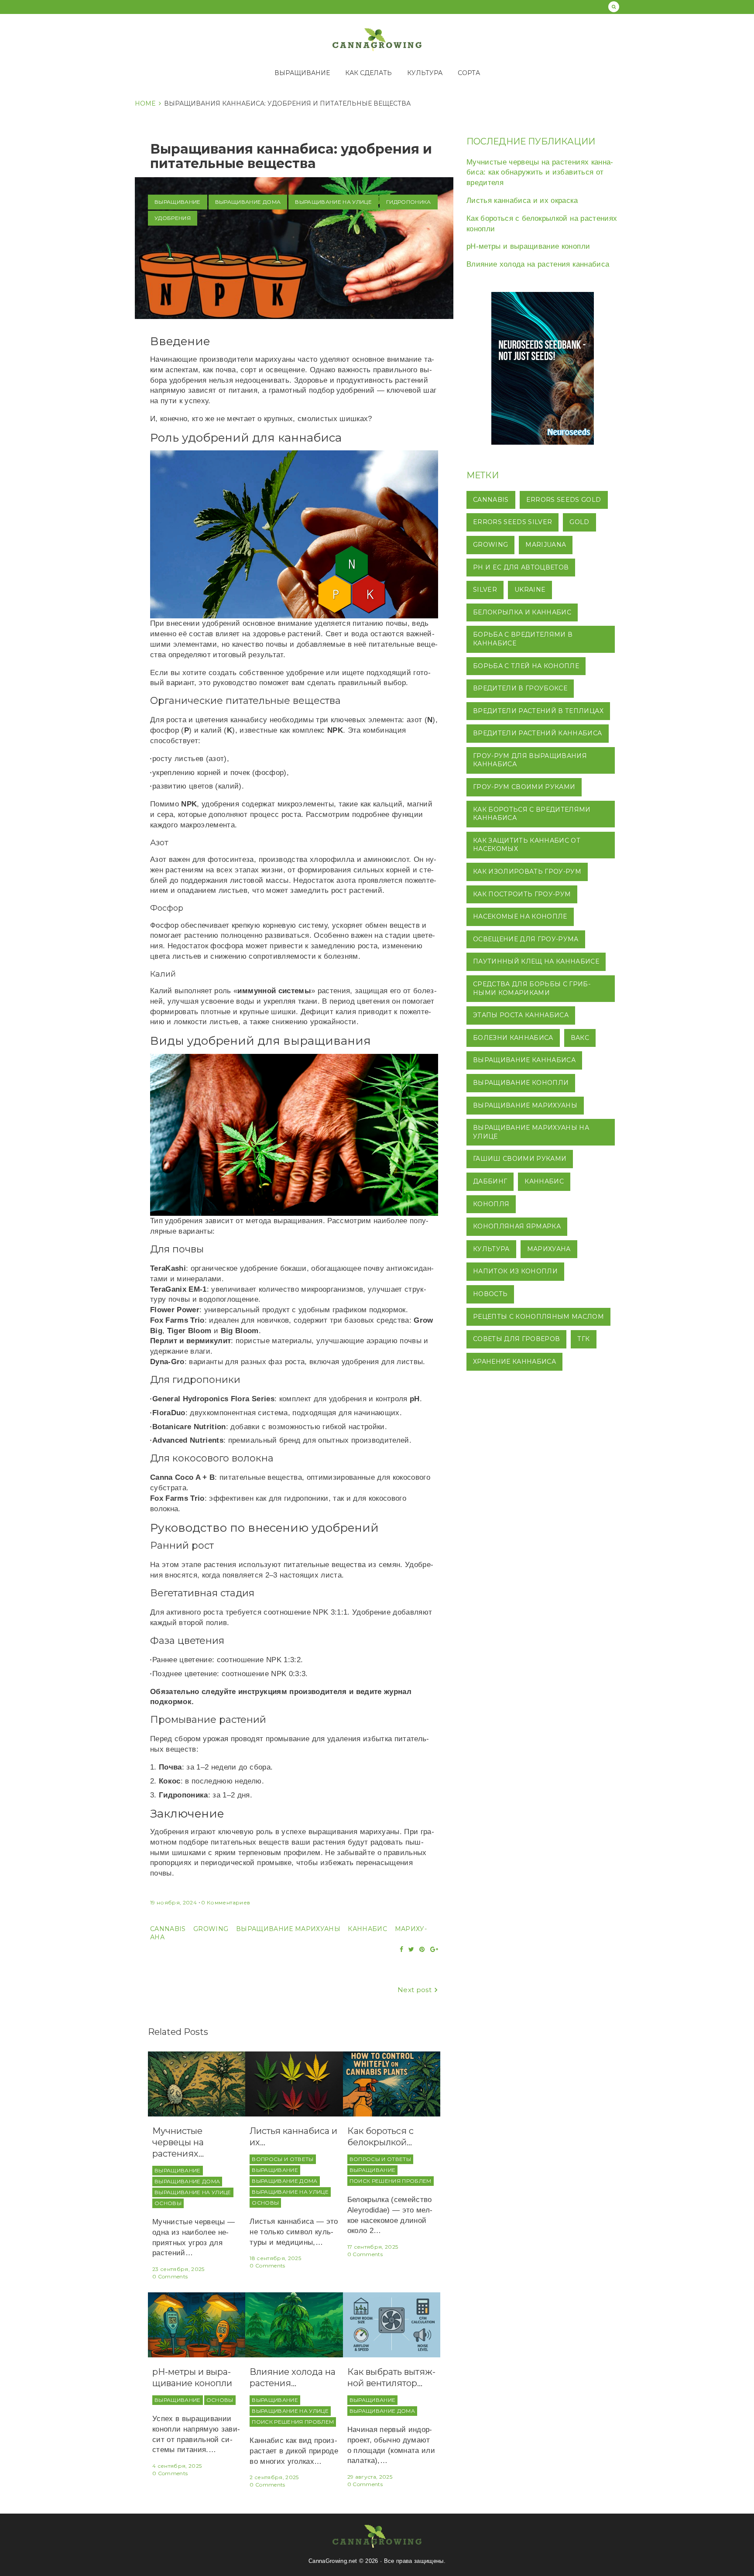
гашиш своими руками (520, 1159)
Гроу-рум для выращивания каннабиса (530, 760)
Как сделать (368, 73)
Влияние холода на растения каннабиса (538, 264)
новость (490, 1294)
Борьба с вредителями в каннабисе (523, 639)
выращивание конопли (521, 1083)
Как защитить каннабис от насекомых (527, 845)
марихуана (549, 1249)
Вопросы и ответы (283, 2159)
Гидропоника (409, 202)
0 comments (170, 2276)
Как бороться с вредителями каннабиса (532, 814)
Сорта (469, 73)
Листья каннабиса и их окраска (522, 201)
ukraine (530, 590)
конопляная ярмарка (517, 1226)
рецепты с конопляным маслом (538, 1317)
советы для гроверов (516, 1339)
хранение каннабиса (514, 1362)
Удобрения (173, 218)
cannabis (168, 1929)
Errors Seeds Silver (512, 522)
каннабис (367, 1929)
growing (211, 1929)
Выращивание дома (248, 202)
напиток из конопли (515, 1271)
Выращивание (302, 73)
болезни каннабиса (513, 1038)
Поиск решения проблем (391, 2181)
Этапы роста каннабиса (521, 1015)
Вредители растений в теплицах (538, 711)
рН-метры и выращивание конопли (528, 246)
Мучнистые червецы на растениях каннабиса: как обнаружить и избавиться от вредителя (540, 173)
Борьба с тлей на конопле (526, 666)
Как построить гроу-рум (522, 894)
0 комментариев (226, 1902)
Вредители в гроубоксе (520, 688)
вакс (580, 1038)
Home (145, 103)
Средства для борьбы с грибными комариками (532, 988)
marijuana (546, 545)
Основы (168, 2203)
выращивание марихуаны (288, 1929)
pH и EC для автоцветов (521, 567)
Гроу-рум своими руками (524, 787)
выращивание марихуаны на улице (531, 1132)
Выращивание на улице (333, 202)
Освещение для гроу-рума (526, 939)
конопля (491, 1204)
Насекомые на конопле (520, 916)
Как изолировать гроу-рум (527, 871)
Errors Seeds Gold (564, 500)
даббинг (490, 1181)
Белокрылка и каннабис (522, 612)
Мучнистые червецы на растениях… (178, 2142)
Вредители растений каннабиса (538, 733)
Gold (579, 522)
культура (491, 1249)
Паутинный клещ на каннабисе (536, 961)
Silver (485, 590)
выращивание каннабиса (524, 1060)
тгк (583, 1339)
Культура (425, 73)
